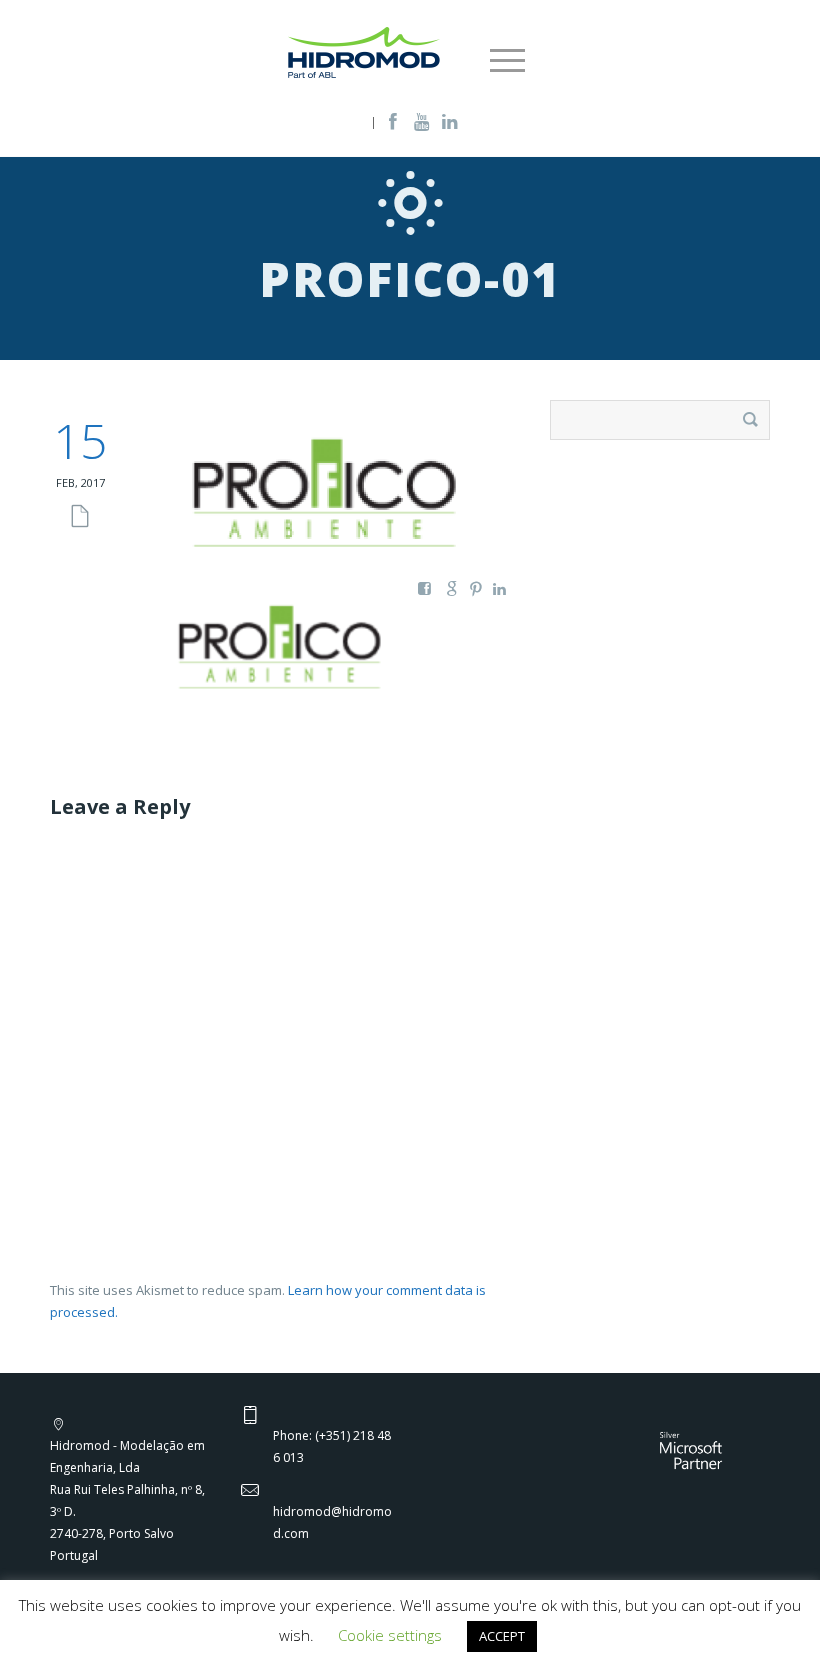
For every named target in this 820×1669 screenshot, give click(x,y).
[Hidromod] (364, 51)
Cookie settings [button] (390, 1635)
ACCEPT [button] (502, 1636)
